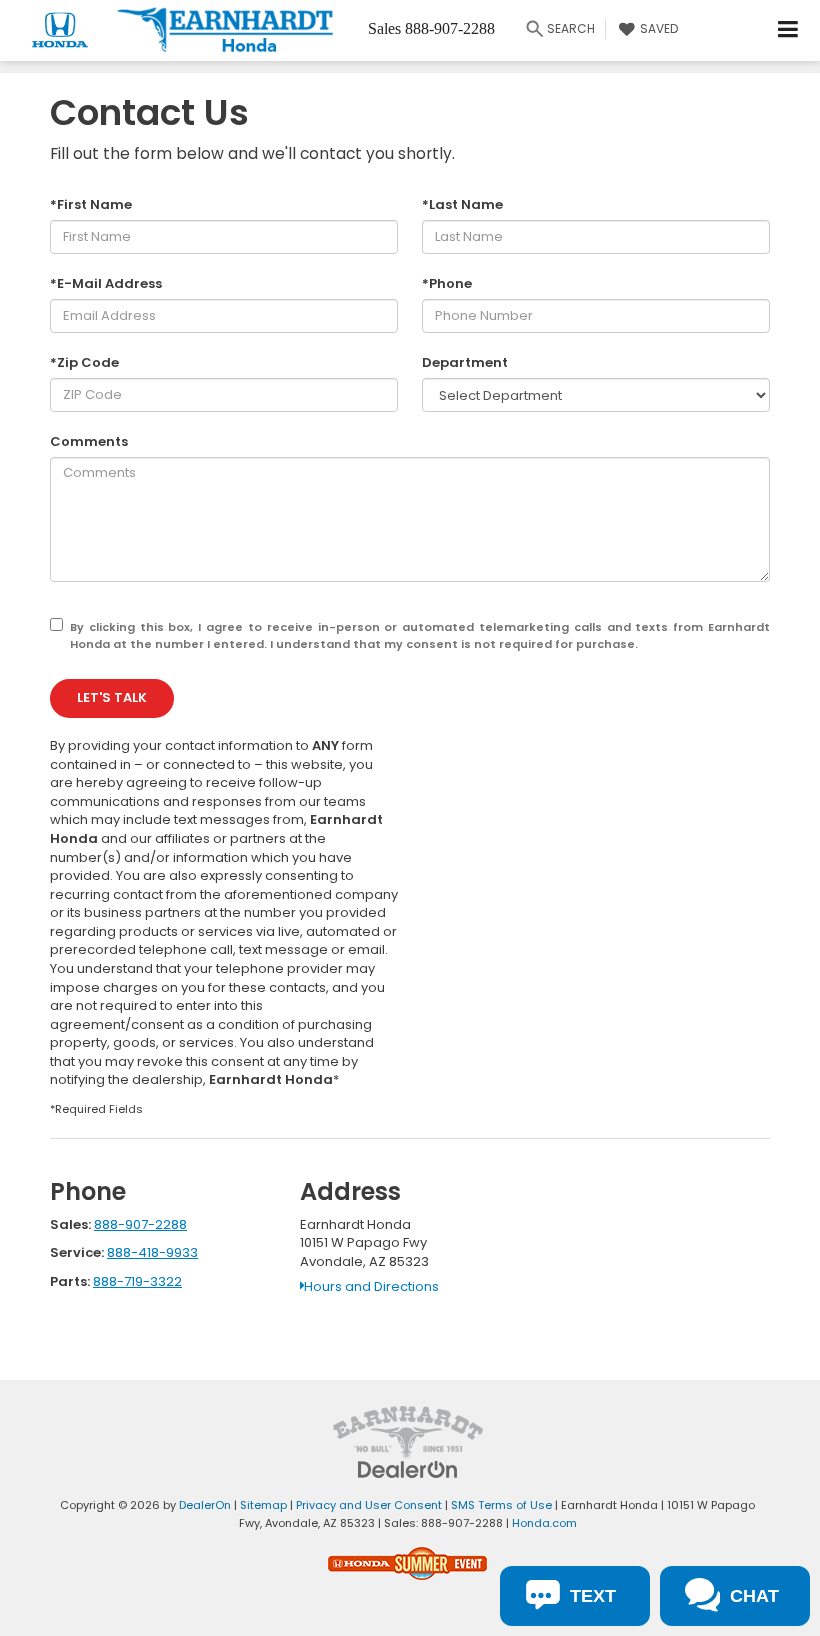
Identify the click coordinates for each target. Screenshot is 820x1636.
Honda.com (544, 1523)
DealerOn (205, 1505)
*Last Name (462, 205)
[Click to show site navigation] (788, 30)
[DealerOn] (408, 1468)
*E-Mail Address (106, 284)
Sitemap (263, 1505)
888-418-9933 (152, 1252)
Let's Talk (112, 697)
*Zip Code (84, 363)
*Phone (447, 284)
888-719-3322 (137, 1281)
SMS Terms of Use (501, 1505)
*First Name (91, 205)
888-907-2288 (140, 1224)
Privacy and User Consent (369, 1505)
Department (465, 363)
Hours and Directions (371, 1286)
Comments (89, 442)
